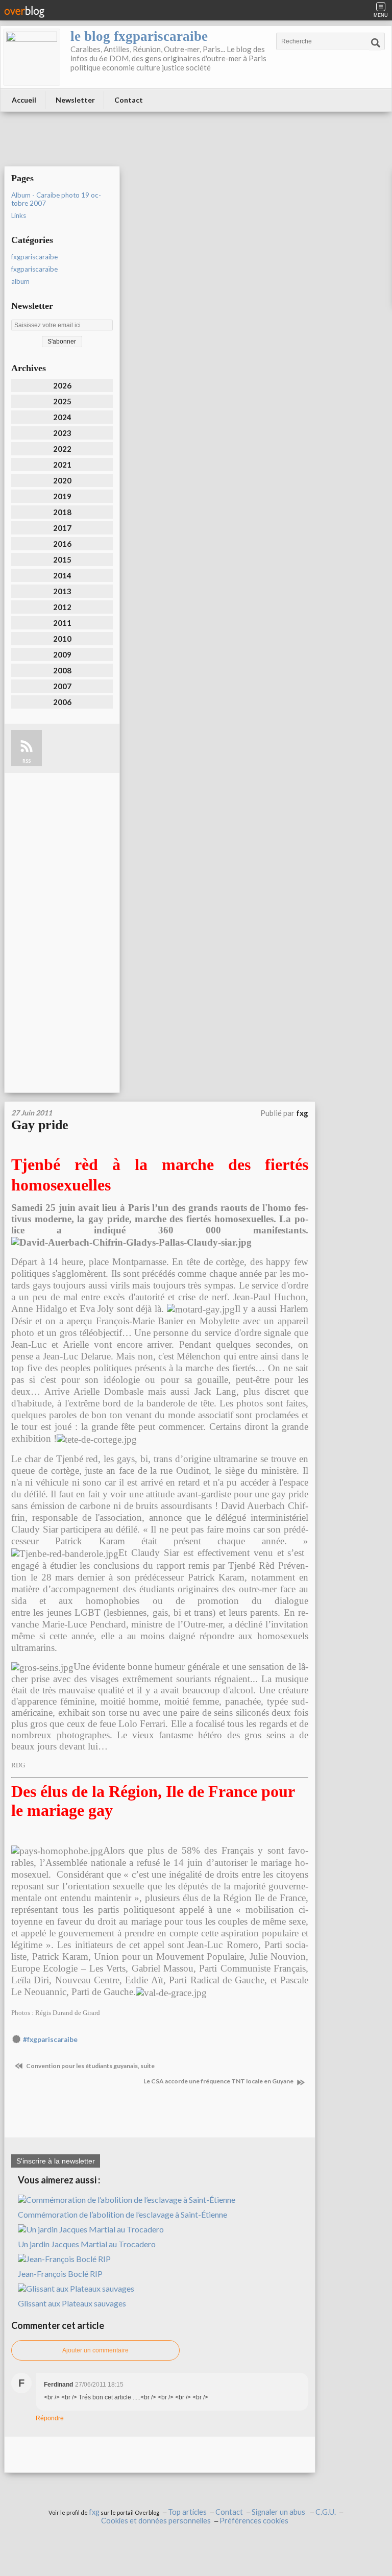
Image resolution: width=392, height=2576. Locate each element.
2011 (62, 623)
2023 (62, 433)
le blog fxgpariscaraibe (139, 36)
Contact (129, 100)
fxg (94, 2512)
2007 (62, 686)
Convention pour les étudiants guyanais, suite (90, 2066)
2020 (62, 480)
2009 (62, 654)
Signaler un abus (279, 2512)
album (20, 281)
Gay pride (40, 1125)
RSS (27, 761)
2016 (62, 544)
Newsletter (75, 100)
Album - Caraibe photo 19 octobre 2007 (56, 199)
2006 (62, 702)
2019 (62, 496)
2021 (62, 465)
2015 (62, 560)
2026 (62, 385)
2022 (62, 449)
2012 (62, 607)
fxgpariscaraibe (34, 257)
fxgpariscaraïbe (34, 269)
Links (19, 215)
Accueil (24, 100)
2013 (62, 591)
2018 (62, 512)
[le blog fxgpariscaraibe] (32, 57)
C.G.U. (326, 2512)
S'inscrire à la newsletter (56, 2161)
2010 (62, 639)
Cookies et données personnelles (156, 2521)
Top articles (187, 2512)
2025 (62, 401)
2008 (62, 670)
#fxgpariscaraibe (50, 2039)
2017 (62, 528)
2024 (62, 417)
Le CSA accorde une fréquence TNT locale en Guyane (219, 2081)
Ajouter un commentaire (95, 2350)
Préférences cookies (254, 2521)
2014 (62, 575)
